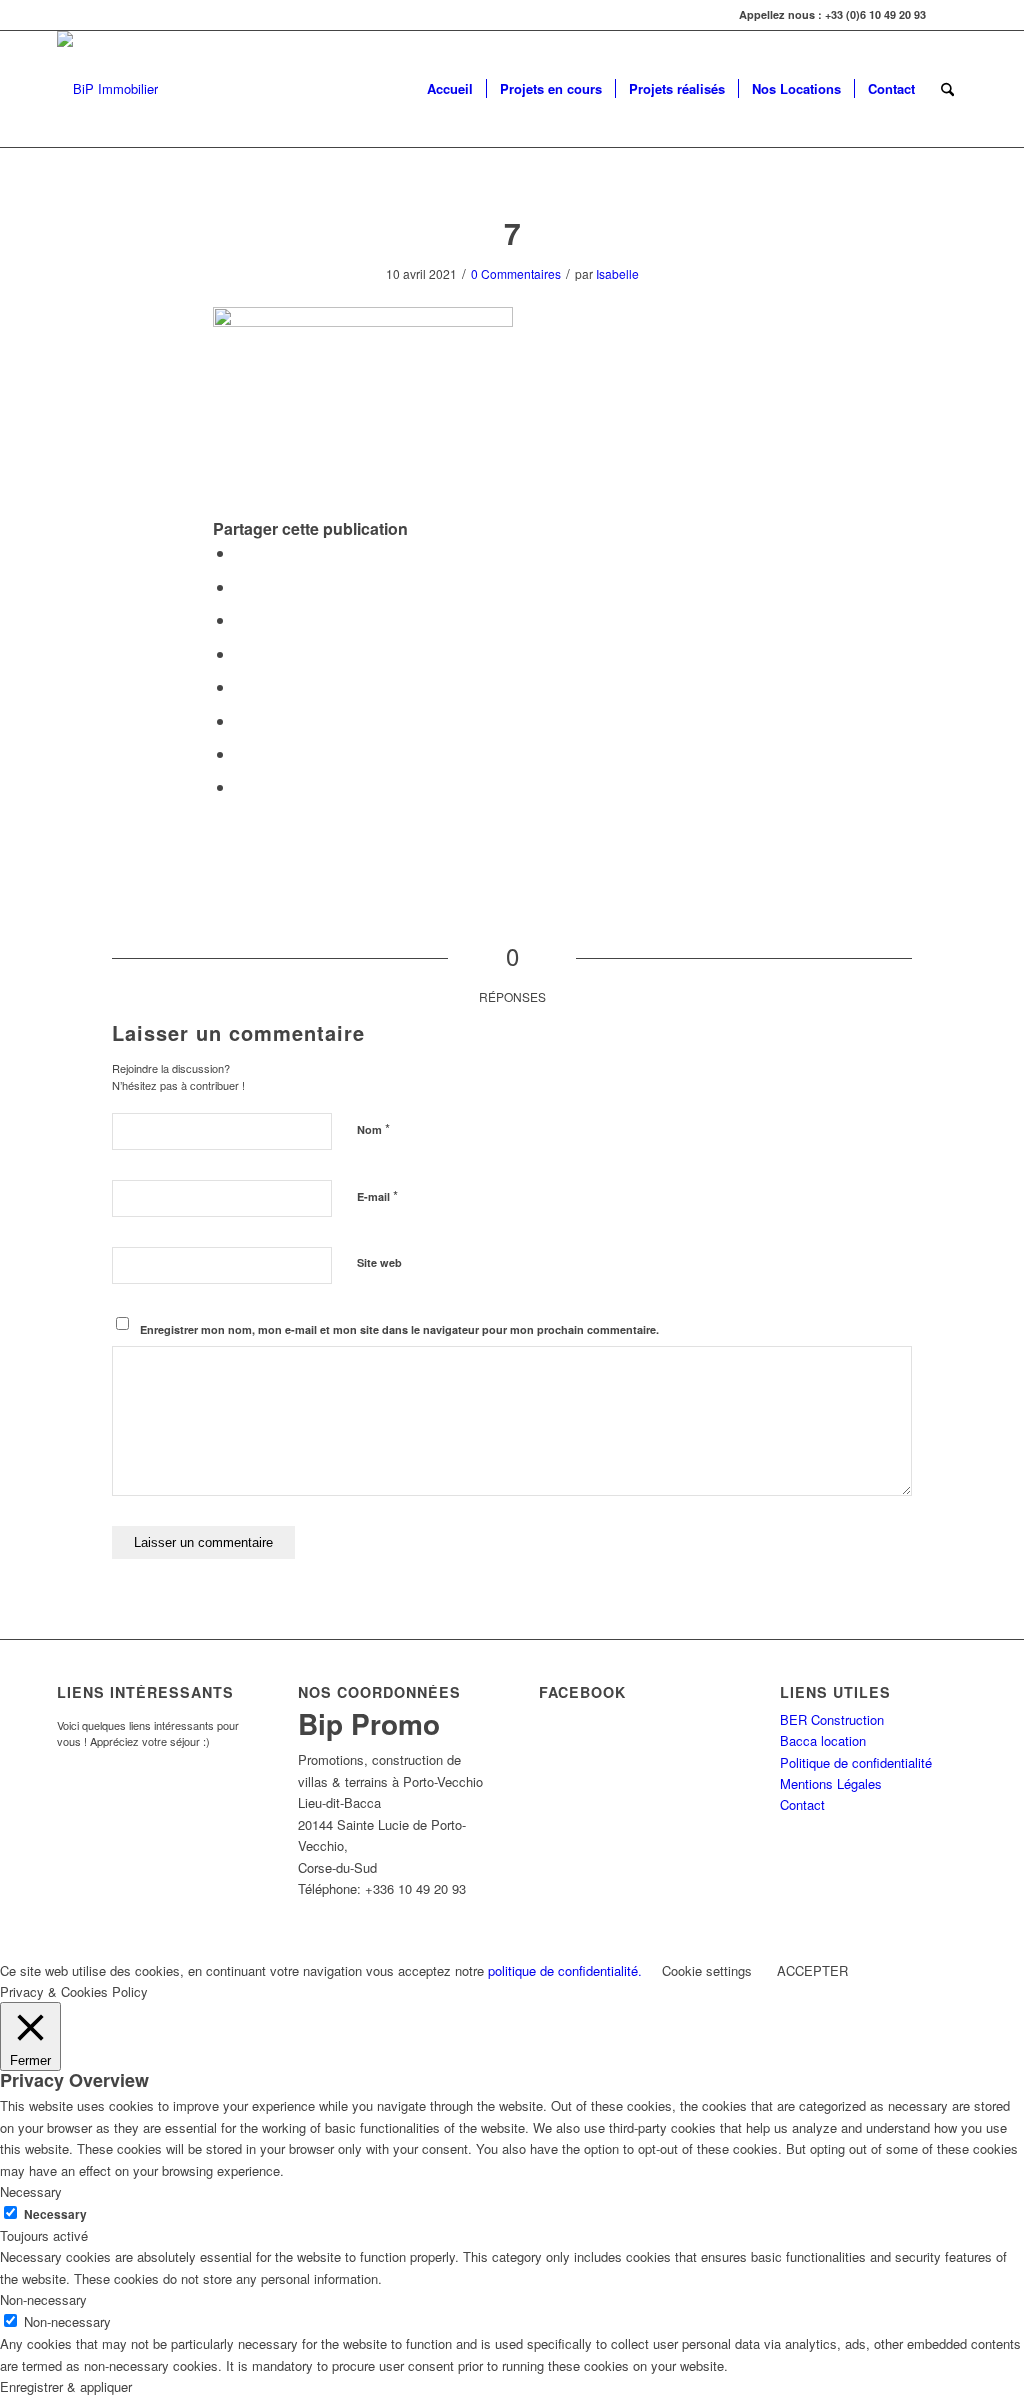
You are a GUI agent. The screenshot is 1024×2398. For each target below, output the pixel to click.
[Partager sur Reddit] (241, 753)
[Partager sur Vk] (241, 720)
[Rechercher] (947, 89)
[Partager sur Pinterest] (241, 619)
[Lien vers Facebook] (952, 15)
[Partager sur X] (241, 586)
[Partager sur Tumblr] (241, 686)
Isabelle (617, 273)
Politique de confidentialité (856, 1762)
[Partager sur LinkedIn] (241, 653)
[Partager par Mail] (241, 786)
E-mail (377, 1195)
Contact (802, 1804)
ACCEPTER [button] (812, 1970)
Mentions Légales (831, 1783)
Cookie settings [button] (707, 1970)
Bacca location (823, 1740)
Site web (379, 1262)
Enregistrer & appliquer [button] (66, 2386)
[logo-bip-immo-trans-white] (107, 89)
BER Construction (832, 1719)
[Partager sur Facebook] (241, 552)
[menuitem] (450, 89)
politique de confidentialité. (565, 1970)
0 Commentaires (516, 273)
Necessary (55, 2214)
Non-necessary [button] (43, 2299)
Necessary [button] (31, 2191)
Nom (373, 1128)
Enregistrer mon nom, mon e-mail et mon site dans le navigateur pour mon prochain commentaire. (399, 1329)
